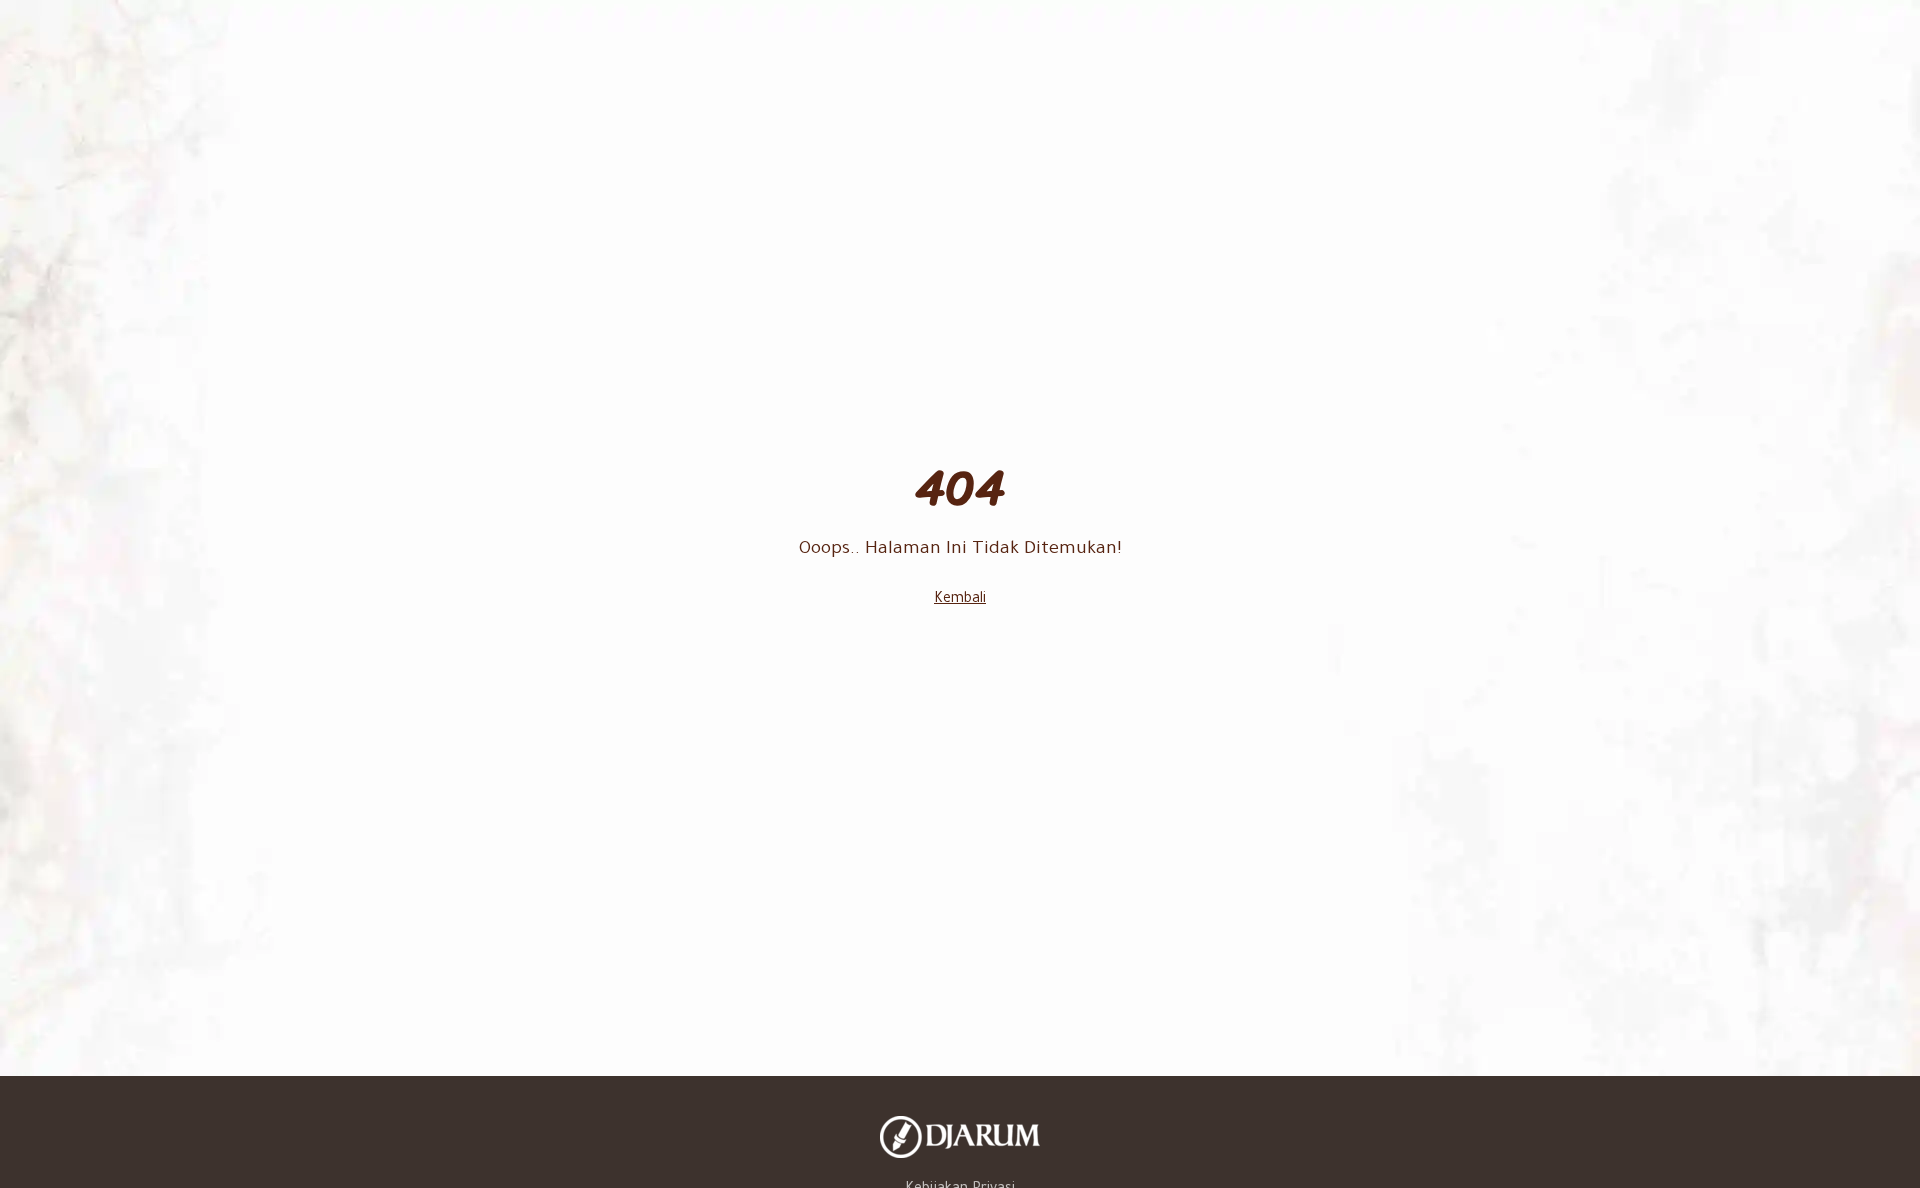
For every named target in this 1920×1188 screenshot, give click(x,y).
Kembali (960, 600)
